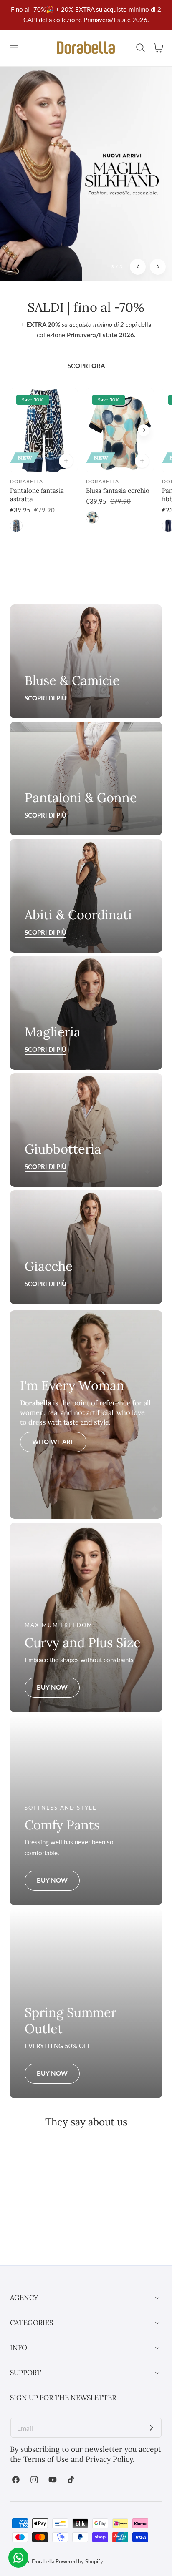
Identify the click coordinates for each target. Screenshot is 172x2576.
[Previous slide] (96, 430)
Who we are (53, 1442)
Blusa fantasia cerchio (118, 490)
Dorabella (43, 2561)
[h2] (86, 779)
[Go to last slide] (138, 267)
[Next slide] (158, 267)
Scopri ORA (86, 366)
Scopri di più (46, 815)
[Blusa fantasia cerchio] (120, 430)
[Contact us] (18, 2558)
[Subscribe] (152, 2428)
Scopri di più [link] (46, 698)
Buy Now (52, 1687)
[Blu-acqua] (92, 517)
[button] (14, 48)
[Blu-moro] (16, 526)
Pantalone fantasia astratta (37, 495)
